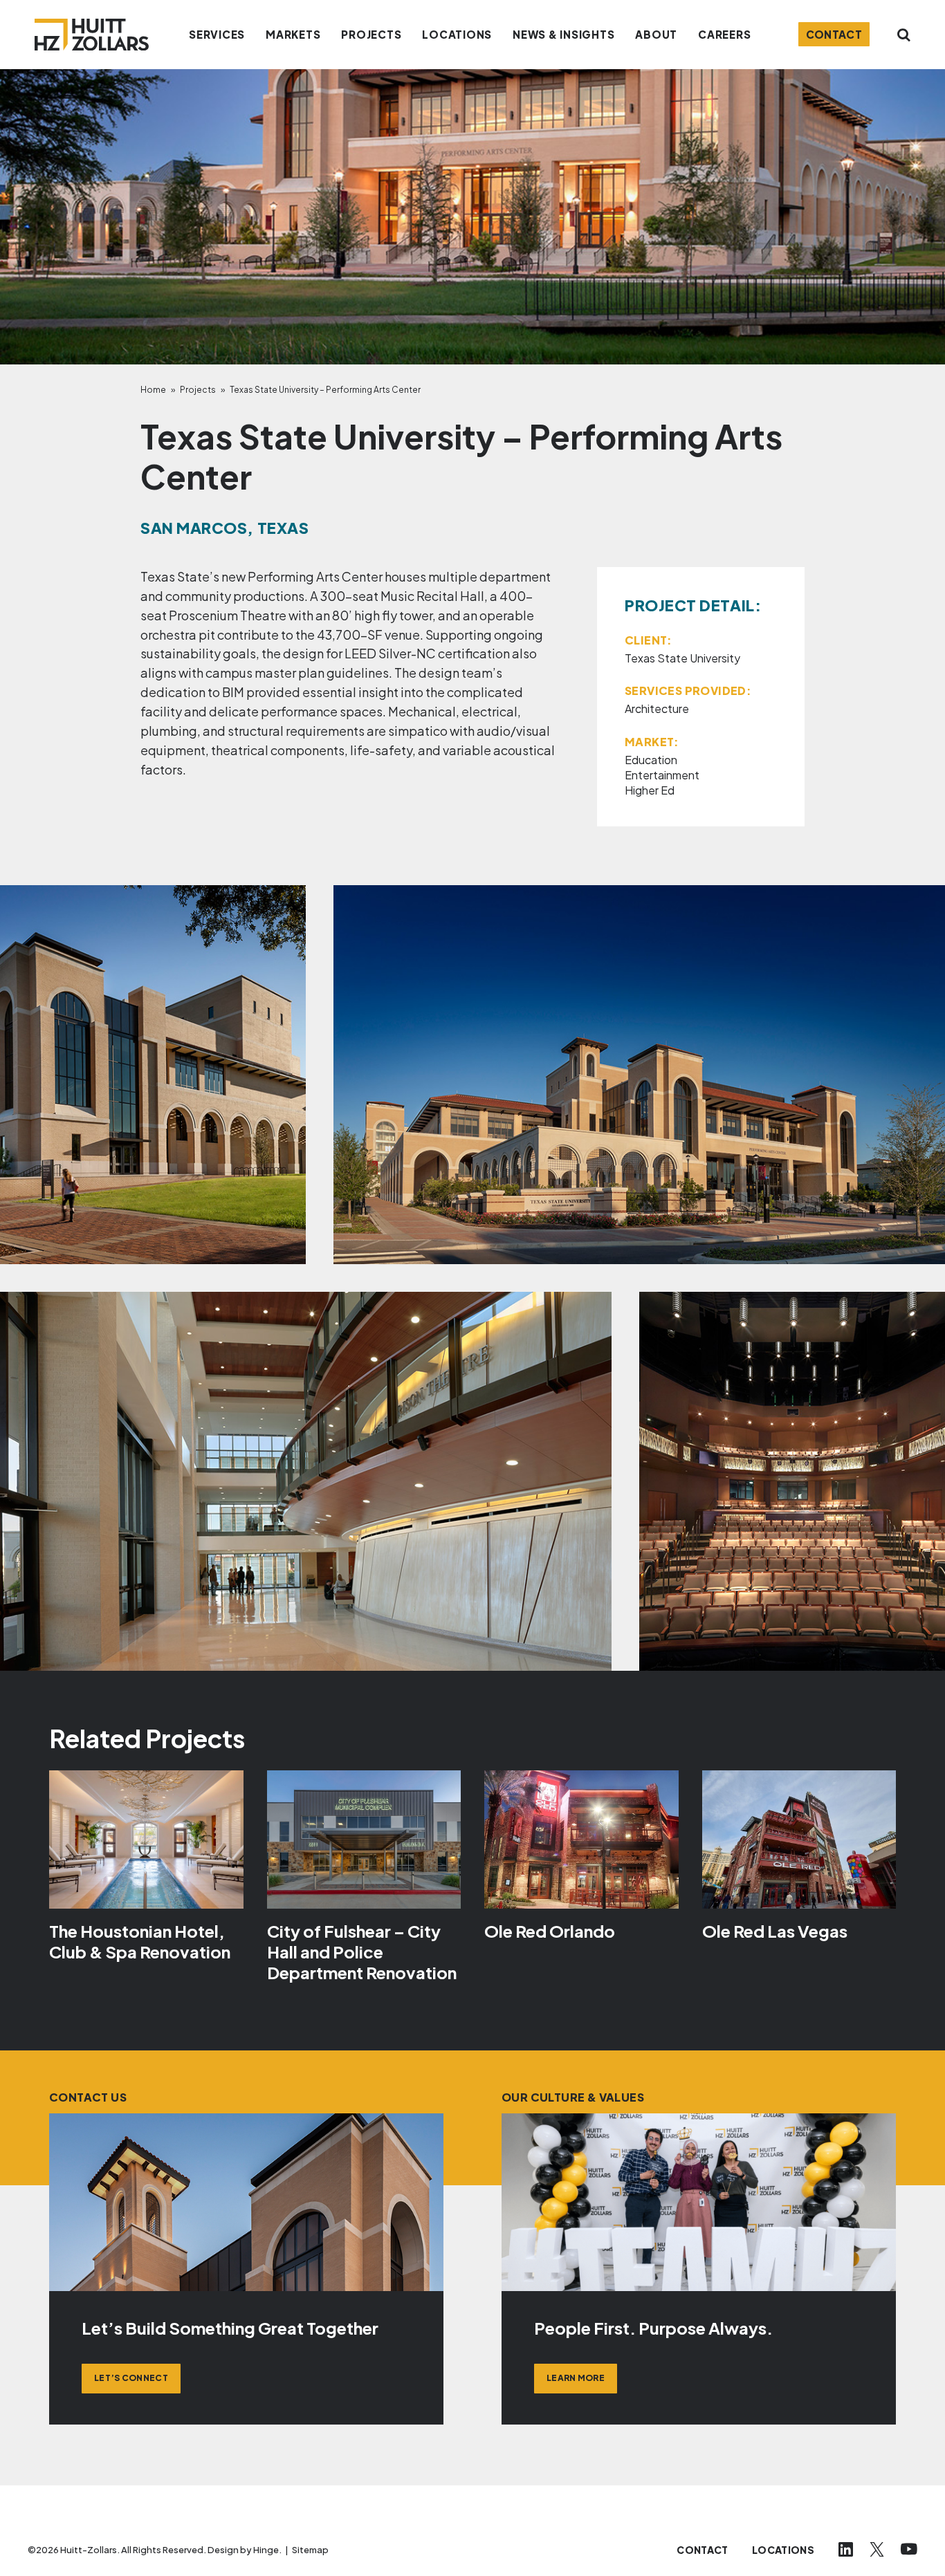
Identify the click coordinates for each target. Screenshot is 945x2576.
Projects (198, 390)
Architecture (657, 708)
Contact (834, 34)
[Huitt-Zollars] (92, 35)
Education (651, 760)
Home (153, 390)
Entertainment (662, 775)
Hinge (266, 2550)
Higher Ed (650, 790)
